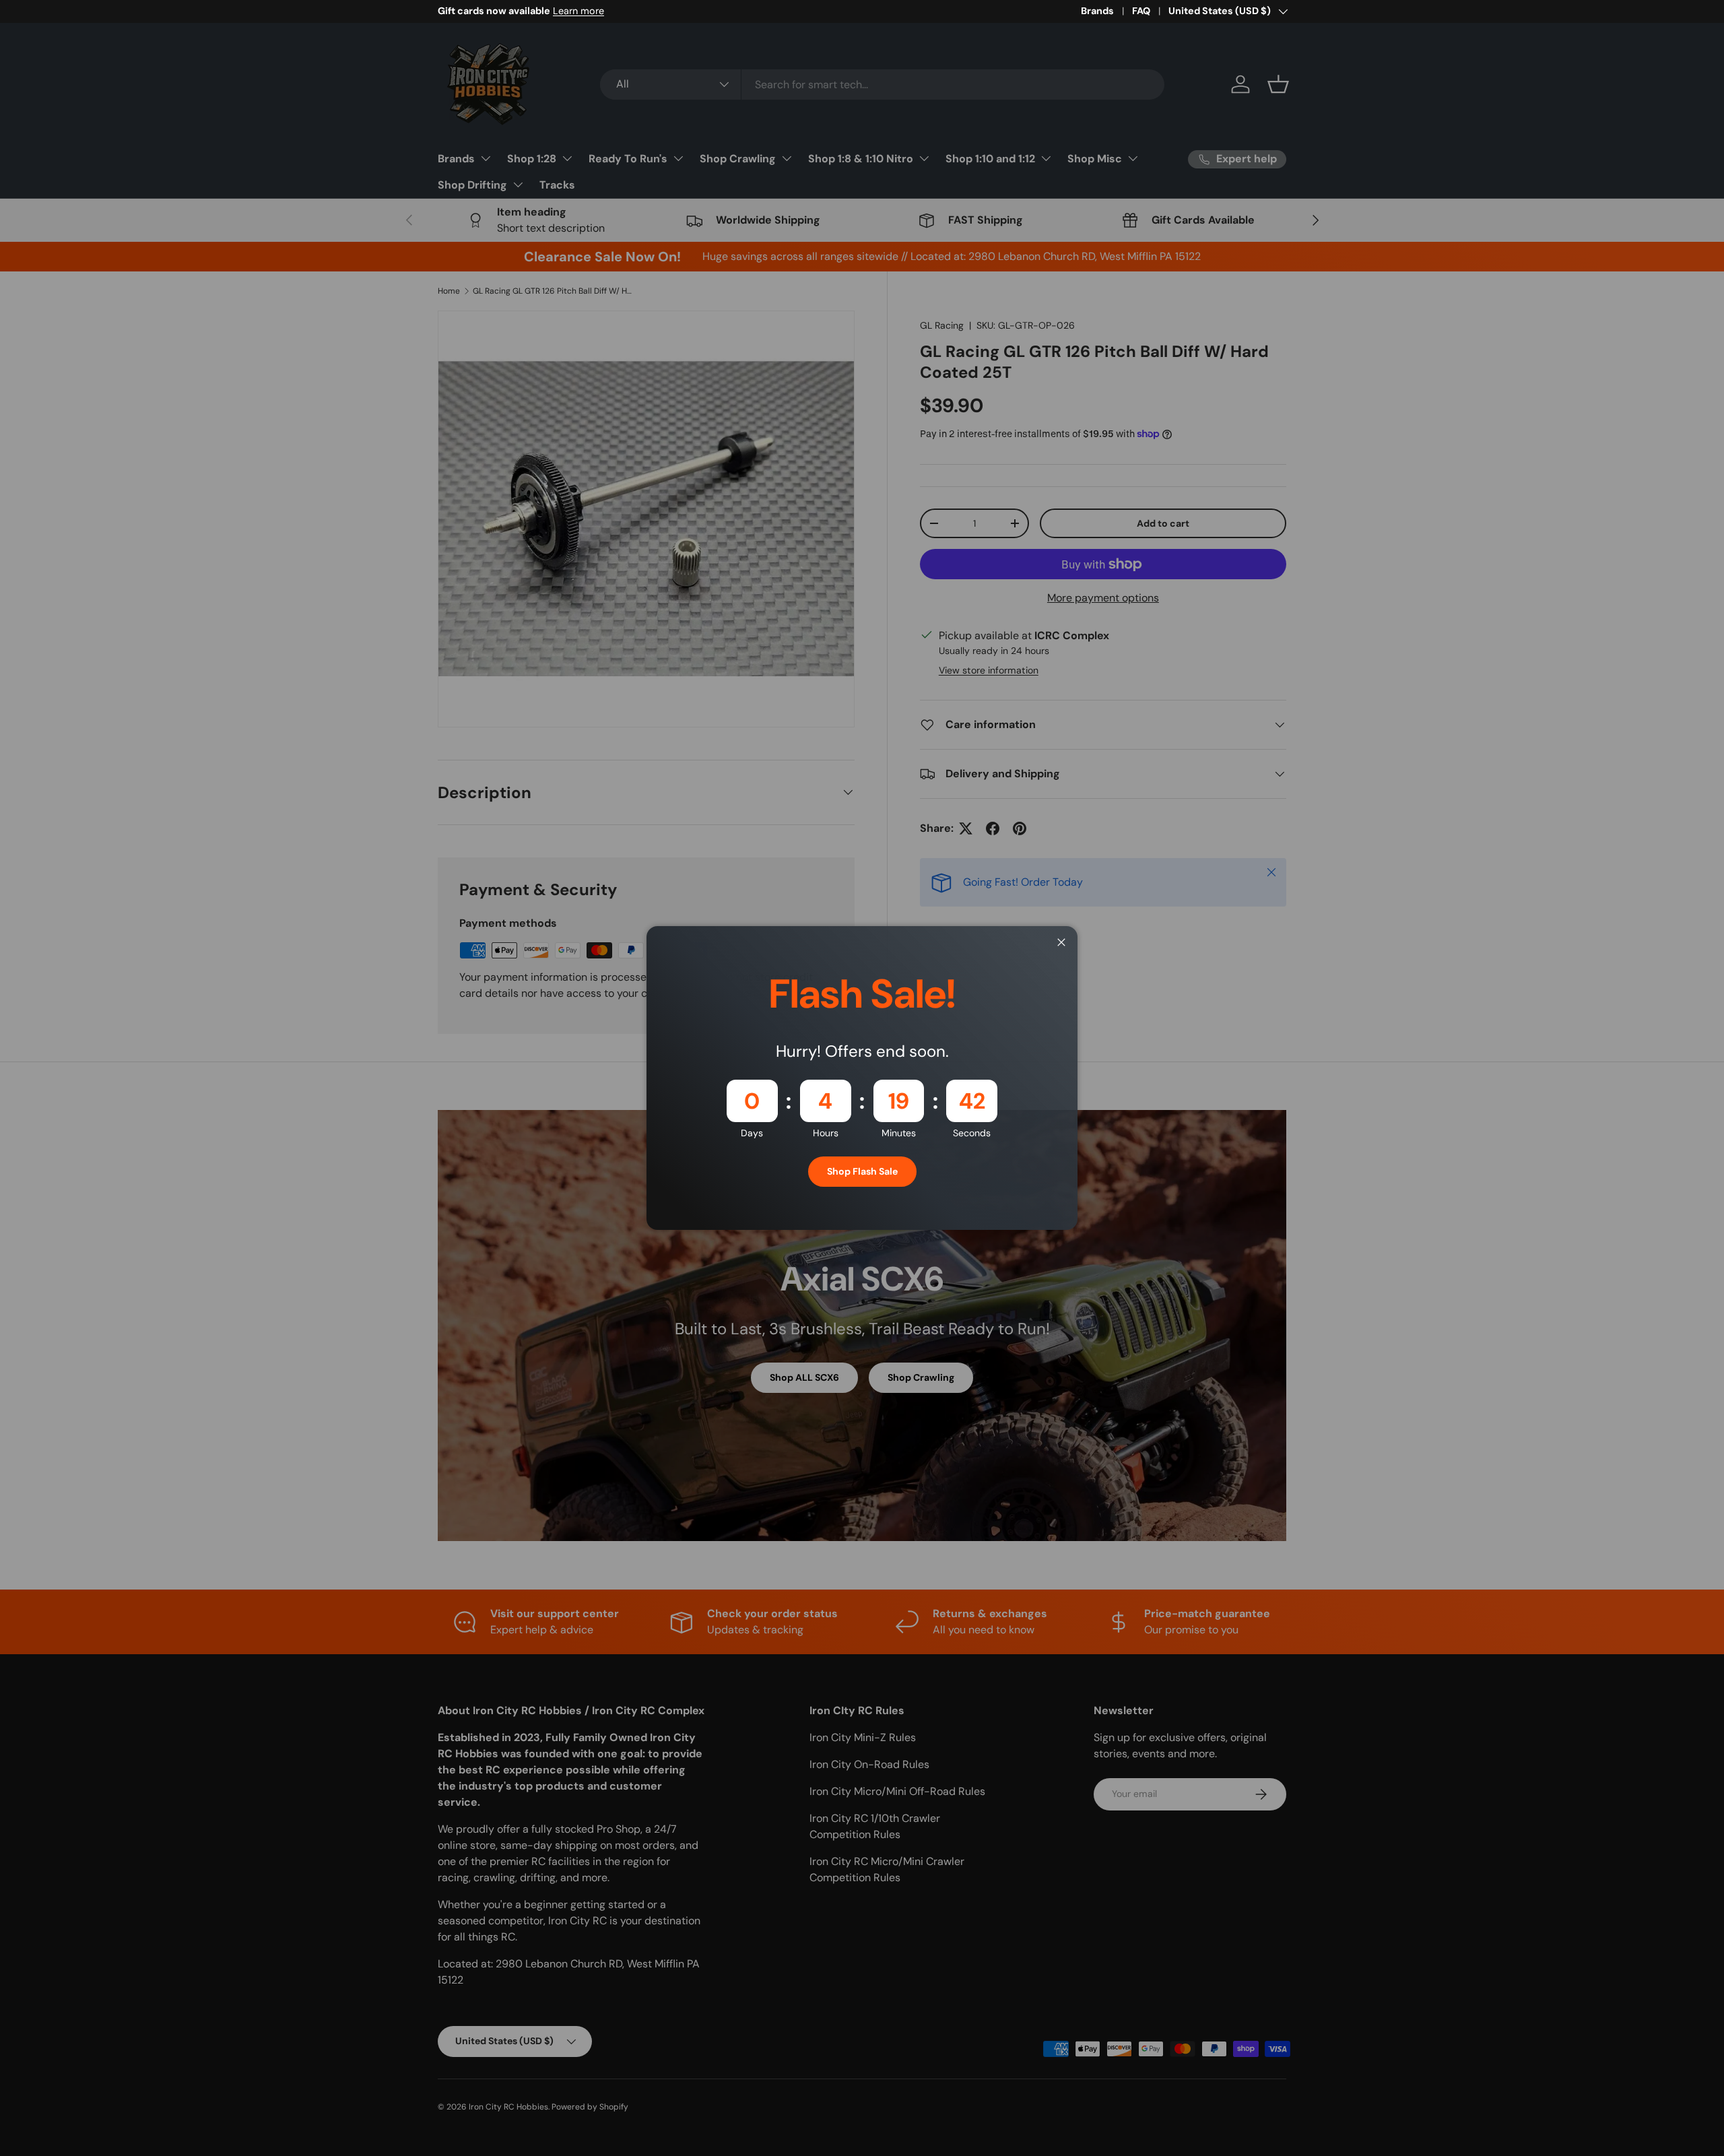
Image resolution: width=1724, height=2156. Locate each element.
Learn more (578, 11)
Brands (1097, 11)
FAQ (1141, 11)
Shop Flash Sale (862, 1171)
